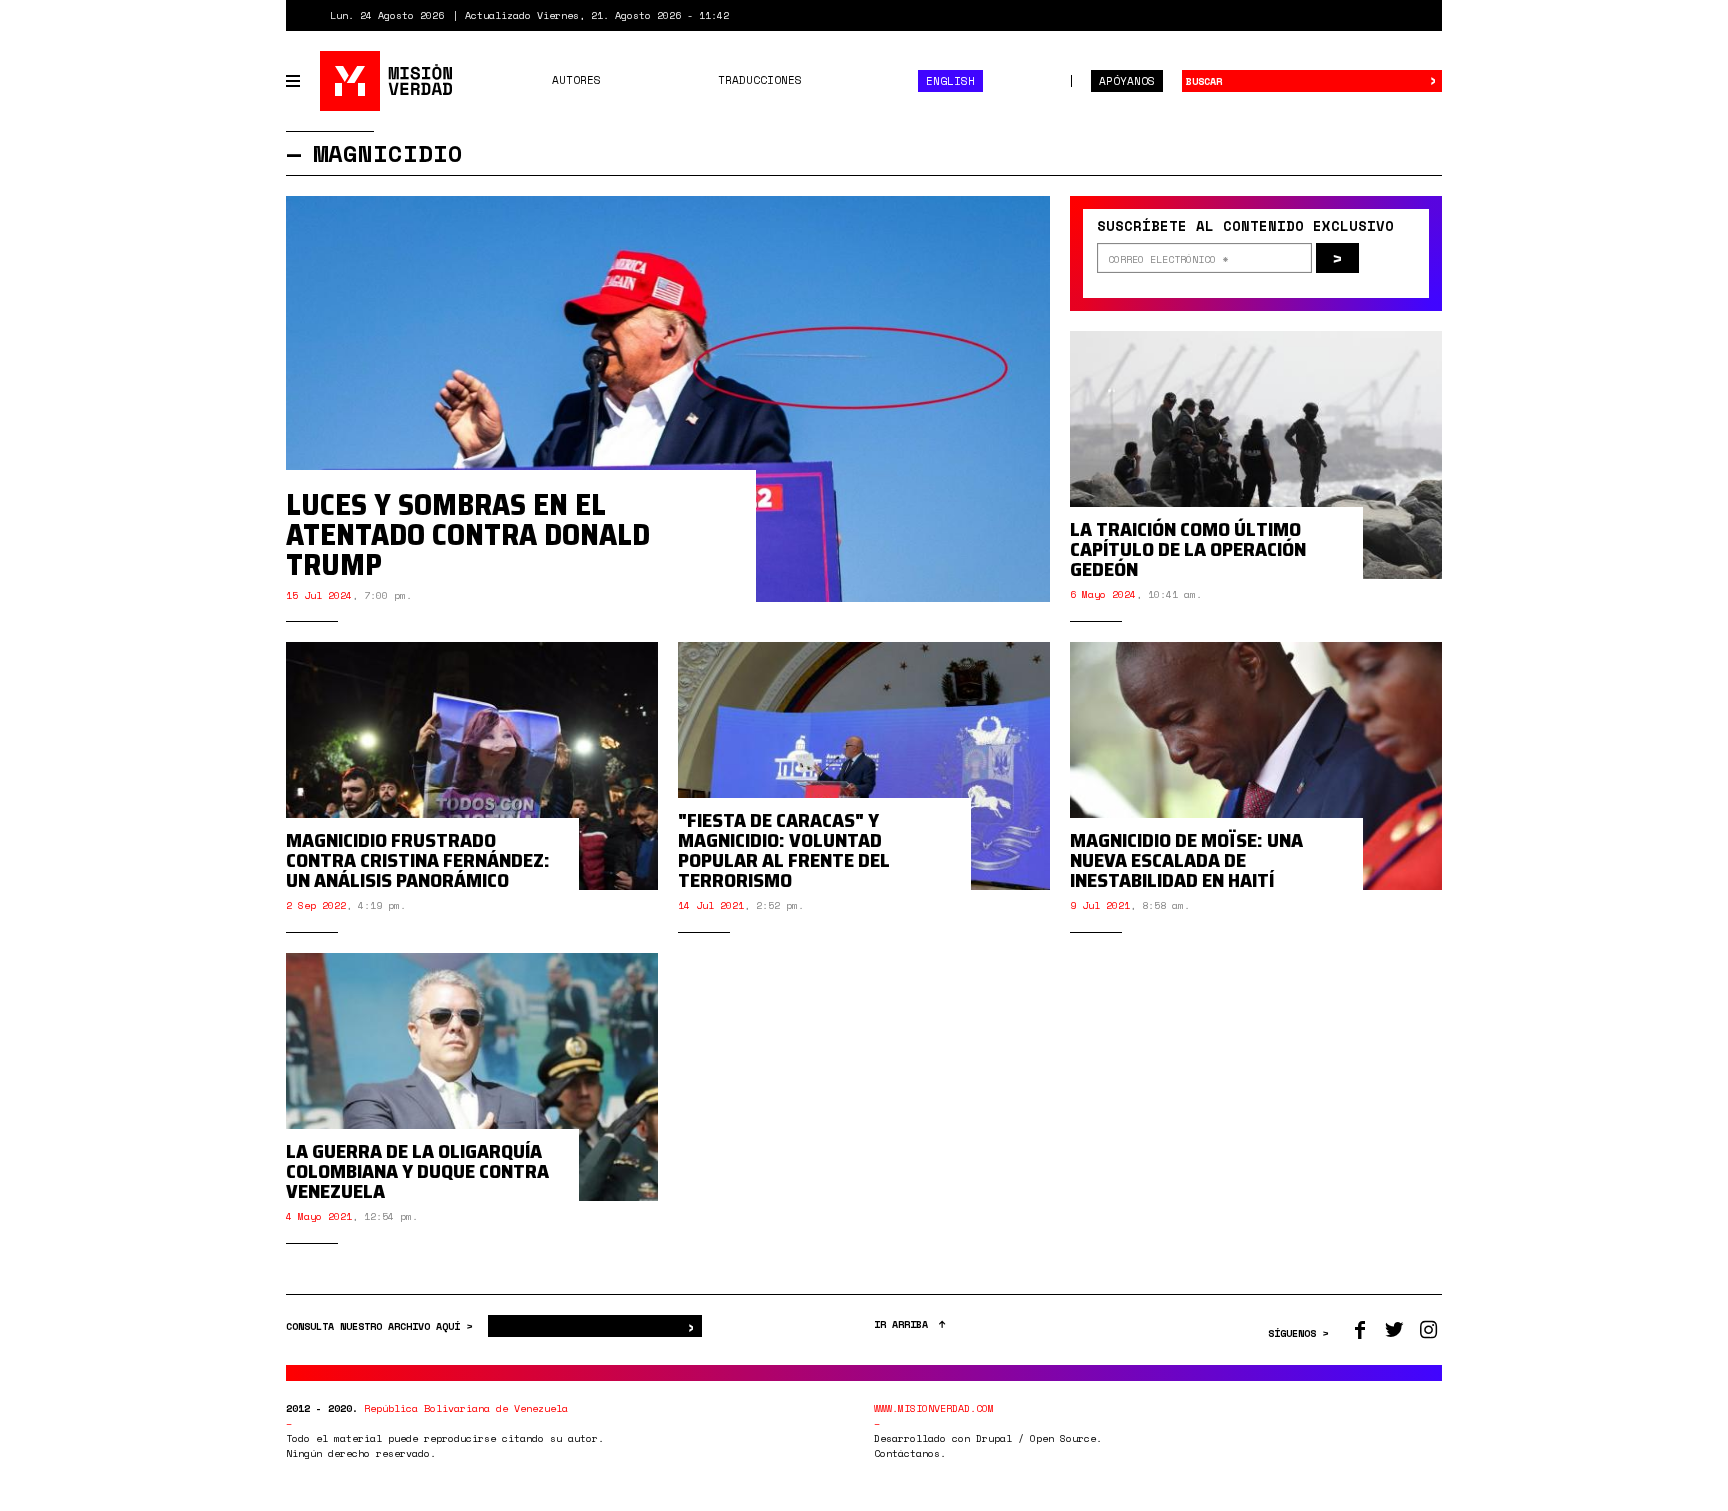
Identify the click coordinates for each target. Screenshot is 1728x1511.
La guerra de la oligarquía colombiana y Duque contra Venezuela (417, 1171)
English (950, 81)
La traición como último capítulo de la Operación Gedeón (1188, 549)
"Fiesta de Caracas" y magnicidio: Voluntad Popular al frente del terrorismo (784, 850)
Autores (576, 80)
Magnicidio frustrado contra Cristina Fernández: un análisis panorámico (418, 860)
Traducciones (760, 80)
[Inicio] (387, 81)
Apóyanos (1127, 81)
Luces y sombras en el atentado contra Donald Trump (468, 534)
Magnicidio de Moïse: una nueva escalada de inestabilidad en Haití (1186, 860)
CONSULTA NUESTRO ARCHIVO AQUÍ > (382, 1326)
